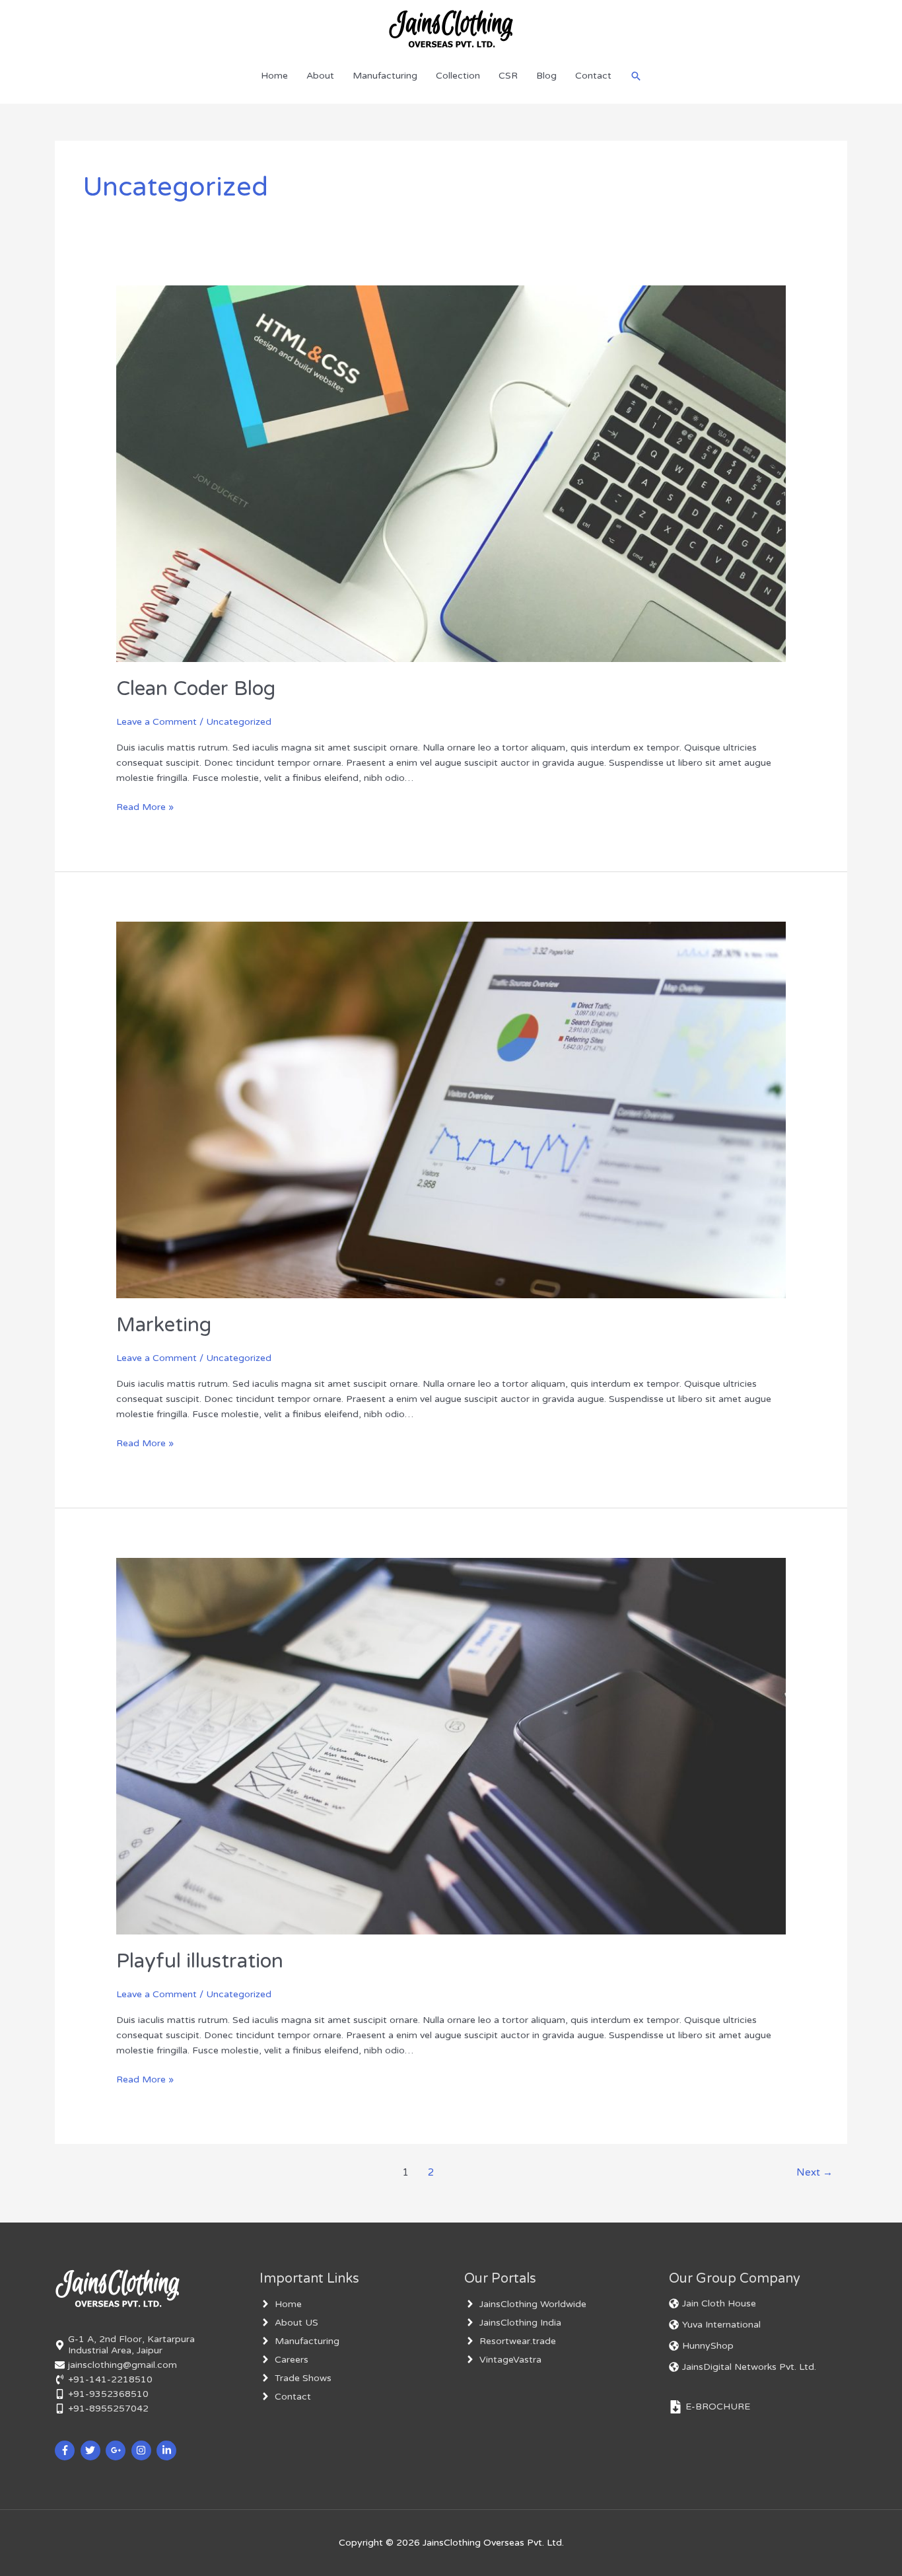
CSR (508, 76)
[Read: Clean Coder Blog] (451, 473)
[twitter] (92, 2450)
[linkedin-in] (168, 2450)
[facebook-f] (66, 2450)
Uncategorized (239, 722)
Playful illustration (200, 1961)
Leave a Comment (156, 722)
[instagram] (143, 2450)
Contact (593, 76)
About (320, 76)
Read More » (145, 806)
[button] (636, 76)
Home (274, 76)
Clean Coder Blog (196, 689)
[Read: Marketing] (451, 1109)
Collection (458, 76)
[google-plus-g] (117, 2450)
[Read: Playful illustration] (451, 1746)
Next (815, 2172)
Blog (546, 76)
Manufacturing (385, 76)
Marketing (164, 1325)
